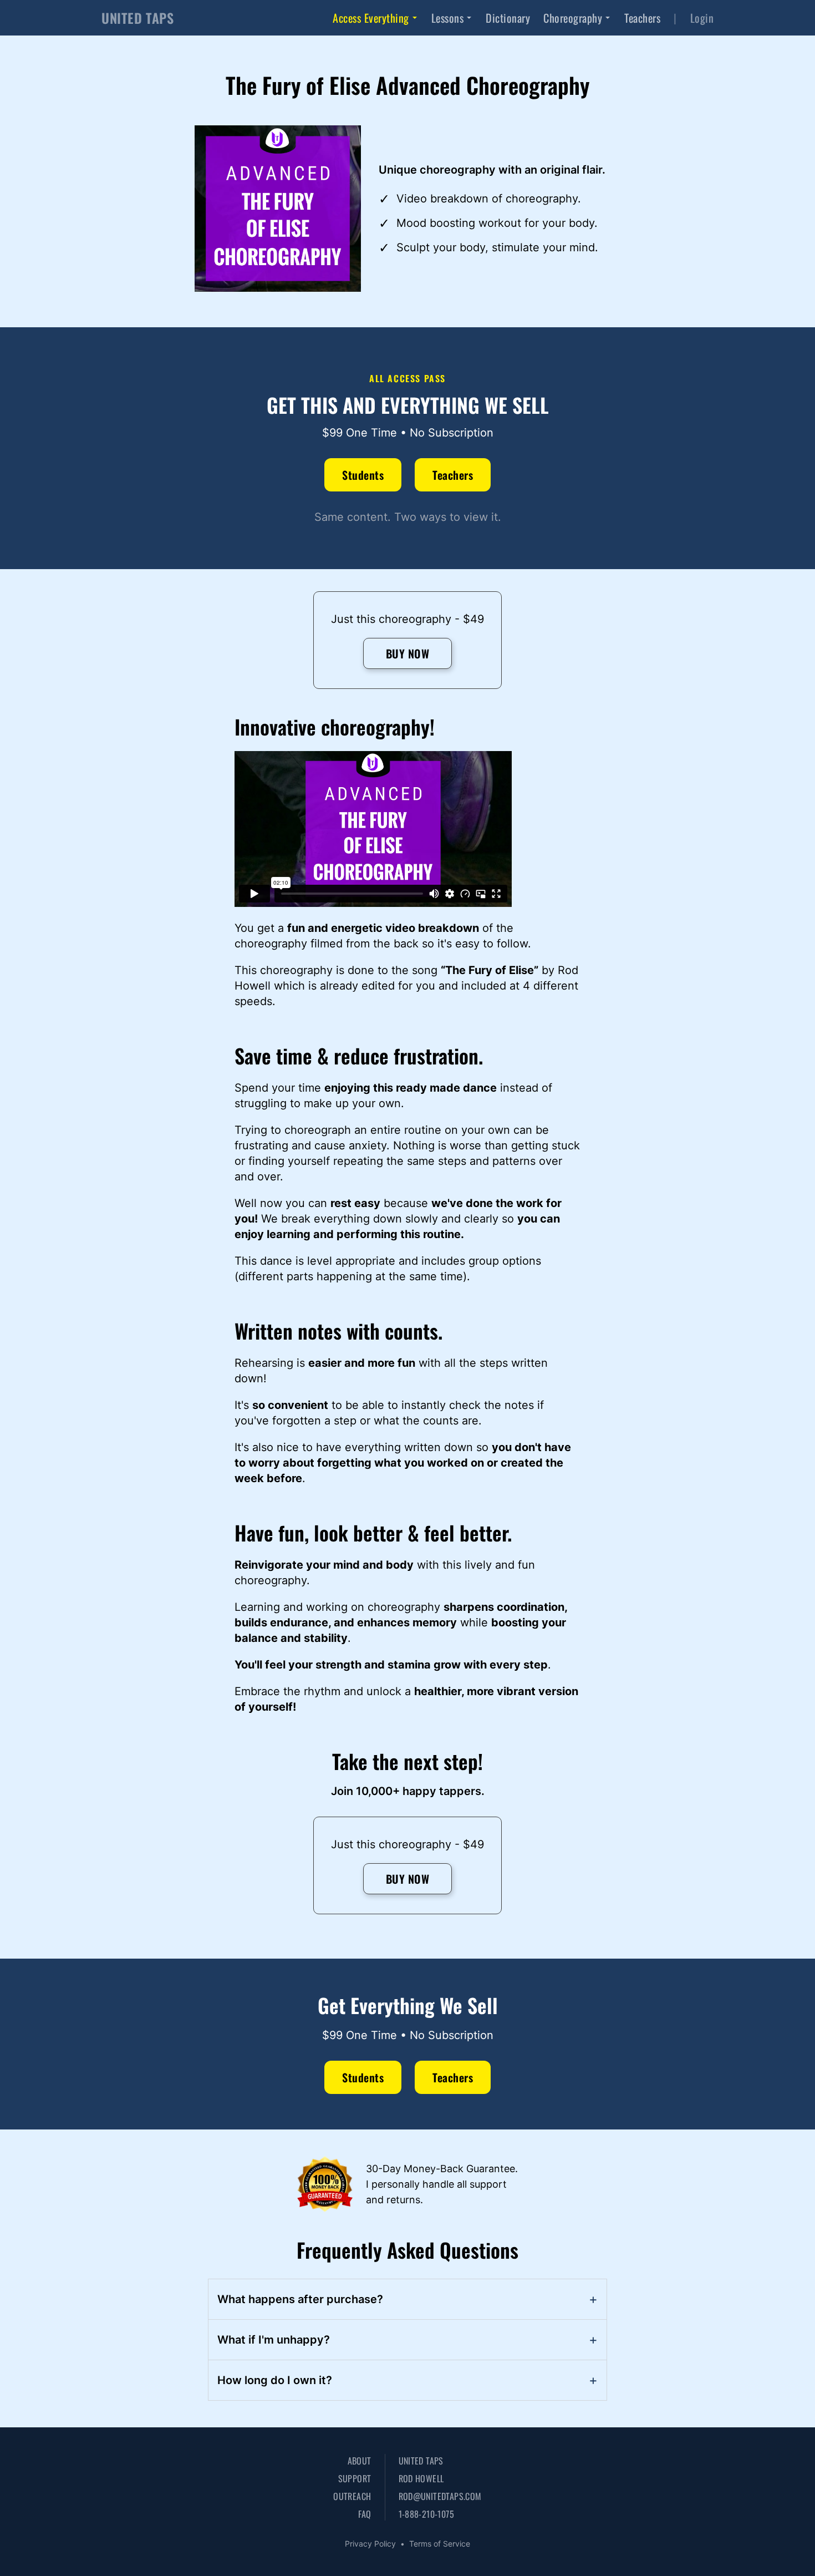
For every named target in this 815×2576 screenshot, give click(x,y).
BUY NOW (408, 653)
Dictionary (508, 18)
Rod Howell (421, 2478)
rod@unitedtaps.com (440, 2496)
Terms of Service (440, 2544)
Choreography (573, 18)
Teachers (642, 18)
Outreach (352, 2496)
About (359, 2461)
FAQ (365, 2514)
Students (363, 475)
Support (355, 2478)
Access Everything (371, 18)
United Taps (421, 2461)
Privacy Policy (370, 2544)
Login (702, 18)
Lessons (448, 18)
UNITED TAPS (138, 18)
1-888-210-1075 (427, 2514)
